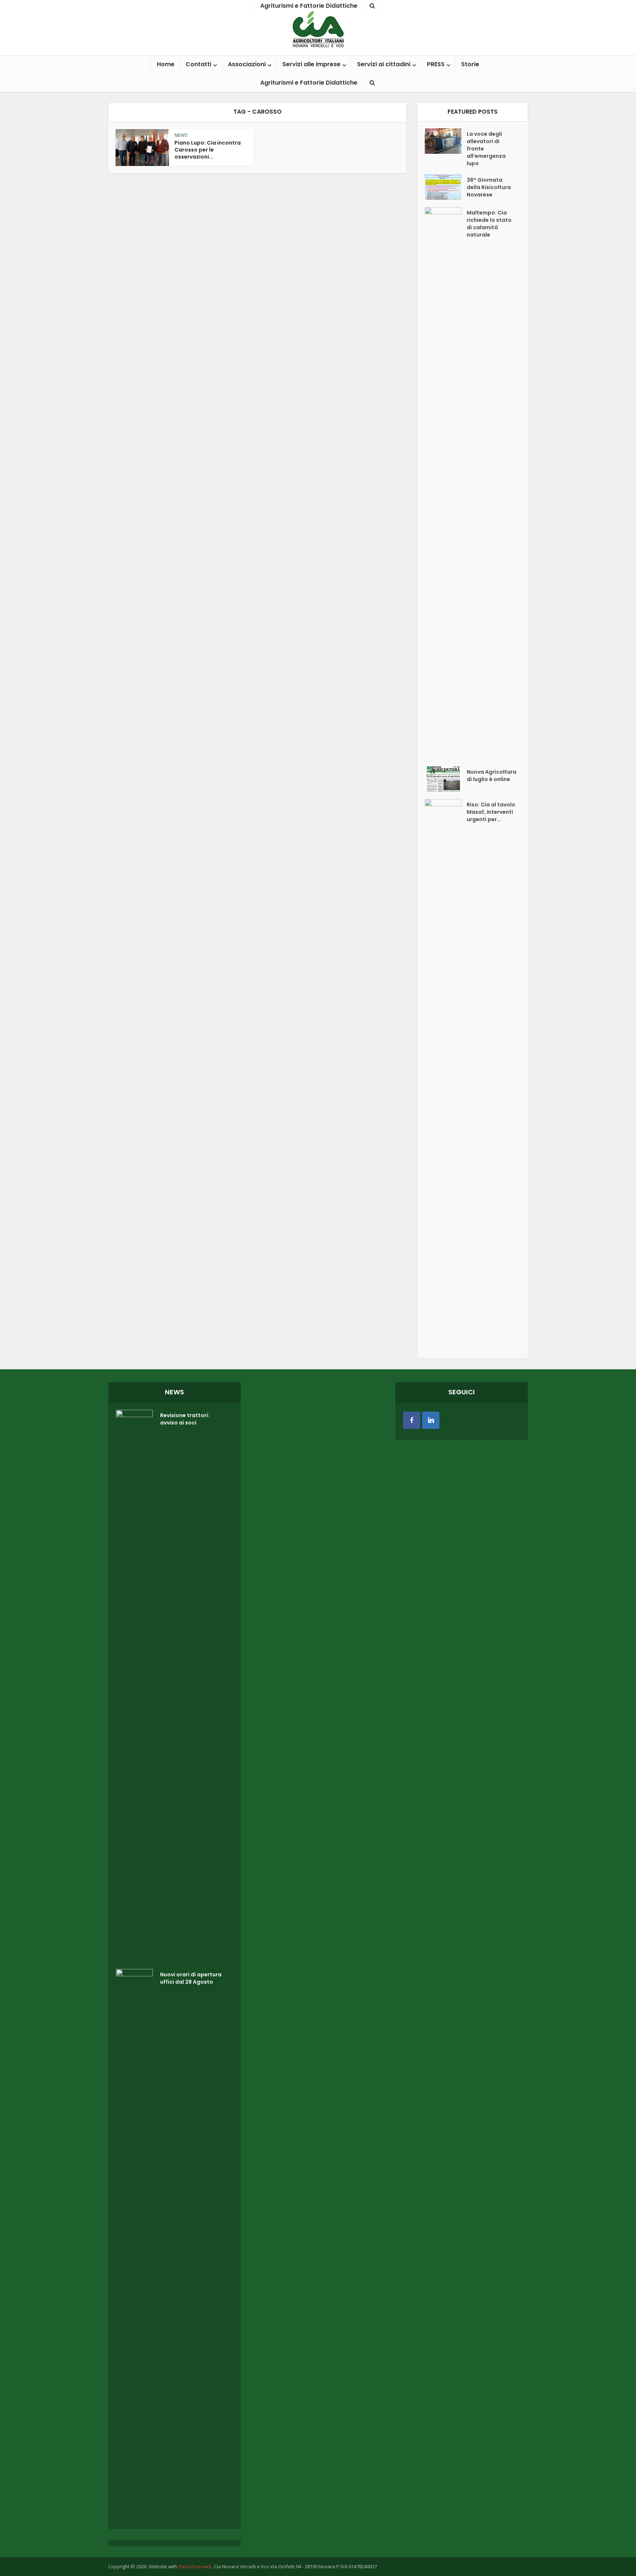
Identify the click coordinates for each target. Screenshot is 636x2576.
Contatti (198, 64)
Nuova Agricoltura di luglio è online (492, 776)
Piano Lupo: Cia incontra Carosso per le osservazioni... (208, 150)
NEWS (181, 135)
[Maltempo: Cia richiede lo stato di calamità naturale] (446, 483)
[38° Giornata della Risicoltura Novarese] (446, 187)
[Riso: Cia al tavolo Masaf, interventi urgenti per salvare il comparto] (446, 1075)
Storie (470, 64)
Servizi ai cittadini (384, 64)
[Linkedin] (431, 1420)
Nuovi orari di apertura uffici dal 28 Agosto (191, 1978)
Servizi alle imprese (311, 64)
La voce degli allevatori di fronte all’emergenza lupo (486, 149)
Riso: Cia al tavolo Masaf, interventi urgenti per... (491, 812)
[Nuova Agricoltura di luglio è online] (446, 779)
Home (166, 64)
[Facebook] (412, 1420)
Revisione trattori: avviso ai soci (185, 1419)
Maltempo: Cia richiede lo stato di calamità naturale (489, 224)
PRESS (436, 64)
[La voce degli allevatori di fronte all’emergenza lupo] (446, 141)
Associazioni (247, 64)
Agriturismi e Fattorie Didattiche (309, 83)
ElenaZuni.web (195, 2566)
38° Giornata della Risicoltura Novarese (489, 187)
